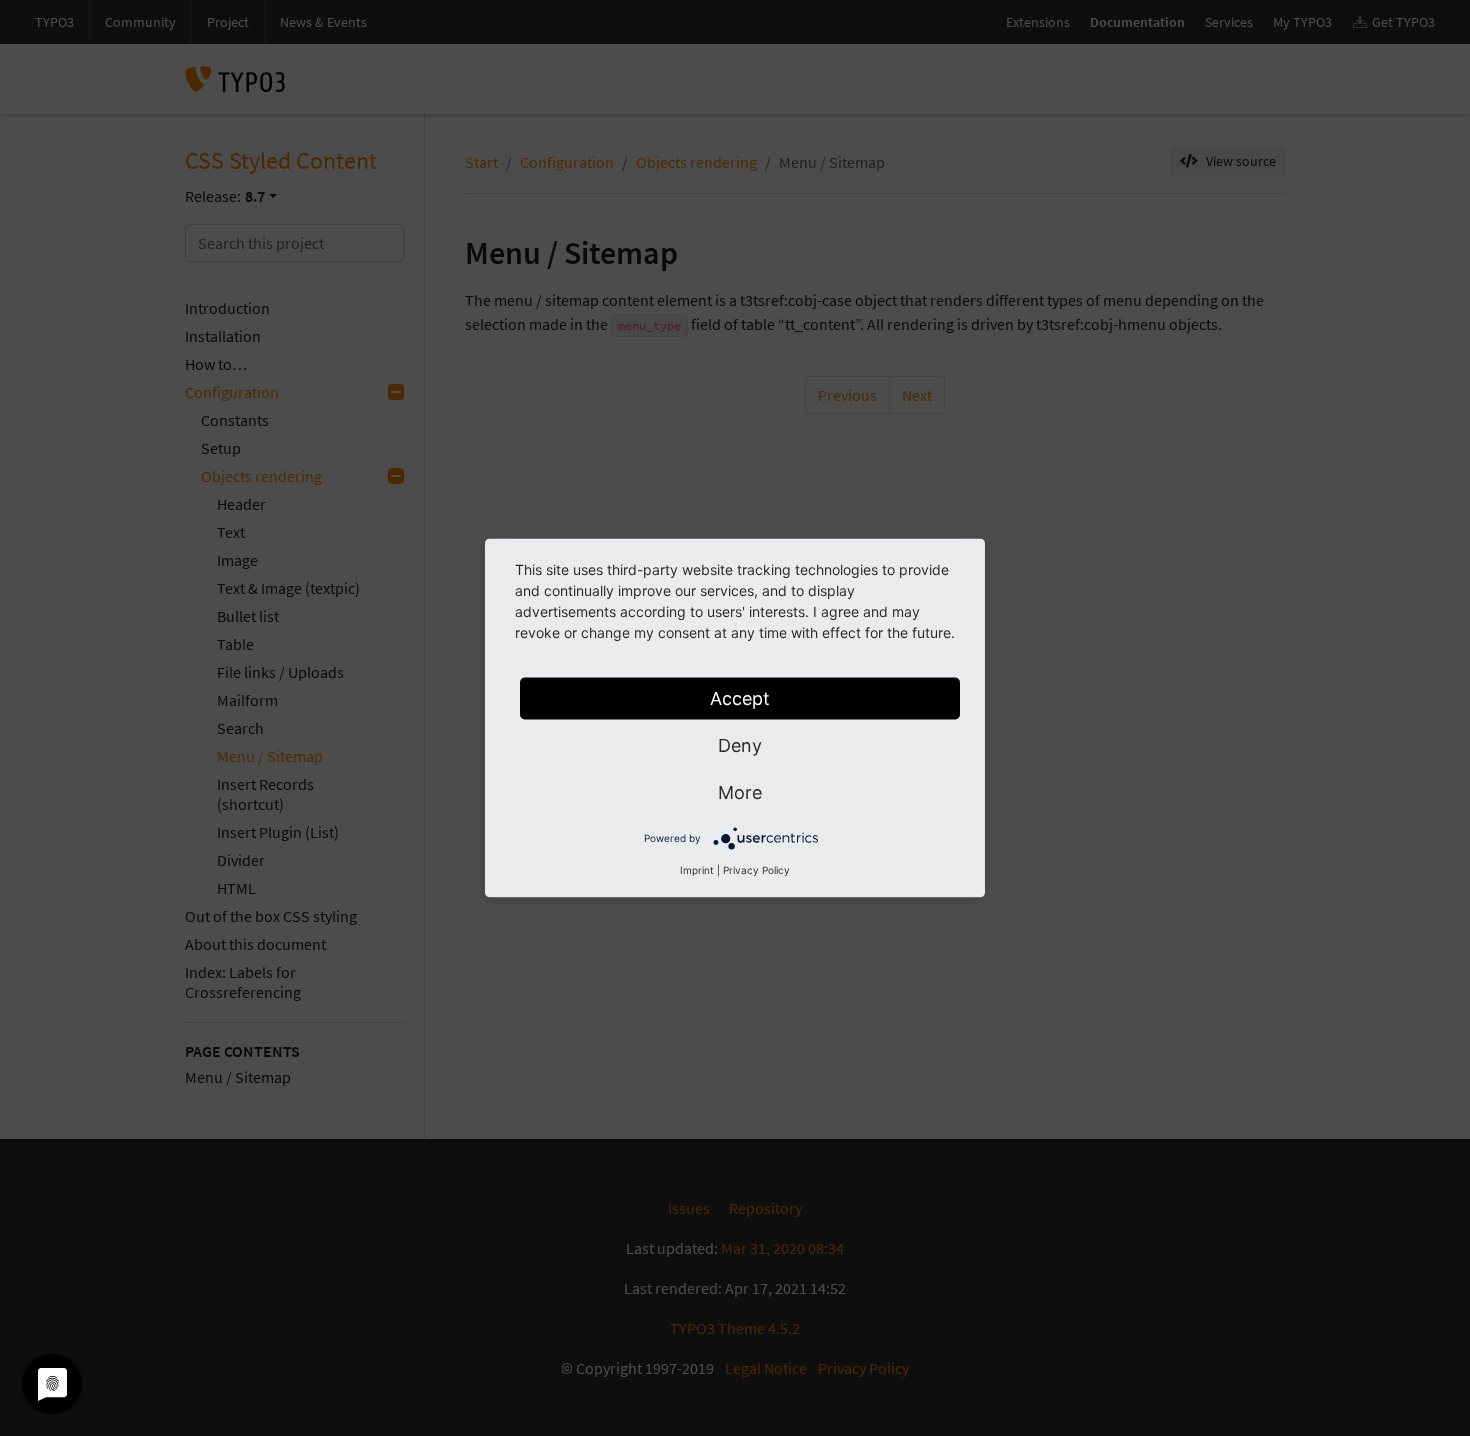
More (740, 792)
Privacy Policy (756, 870)
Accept (740, 698)
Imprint (697, 870)
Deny (740, 745)
